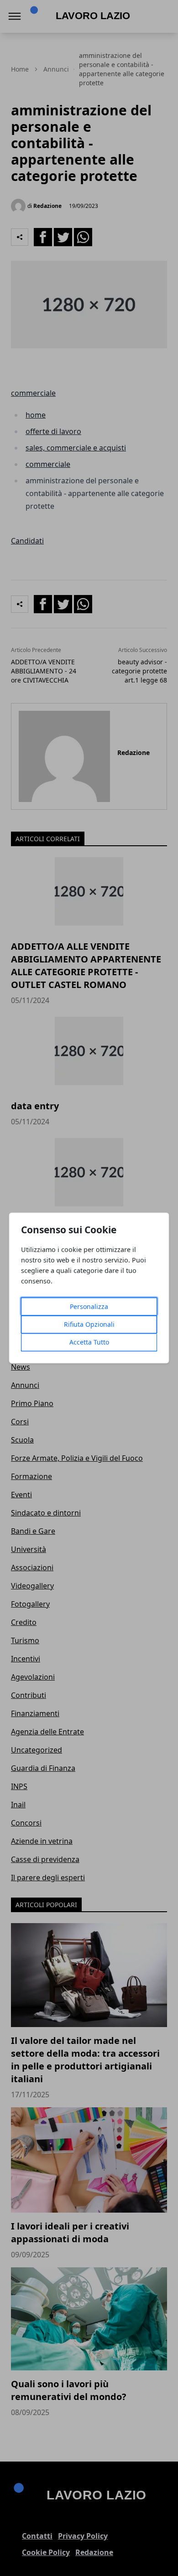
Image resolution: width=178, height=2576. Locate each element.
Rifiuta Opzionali (89, 1325)
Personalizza (89, 1307)
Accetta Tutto (89, 1342)
